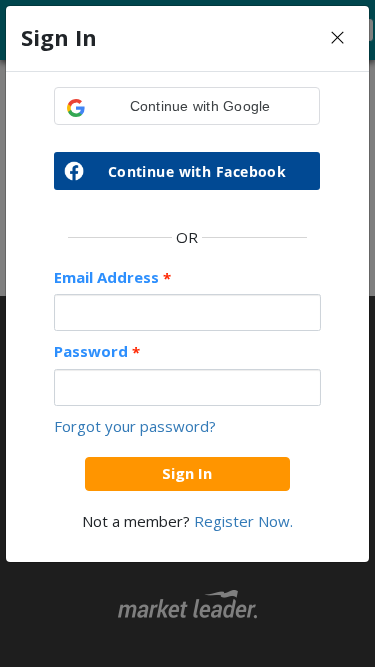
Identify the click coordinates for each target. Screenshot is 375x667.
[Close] (337, 38)
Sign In (187, 473)
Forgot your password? (135, 426)
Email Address (112, 277)
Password (97, 351)
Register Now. (243, 521)
